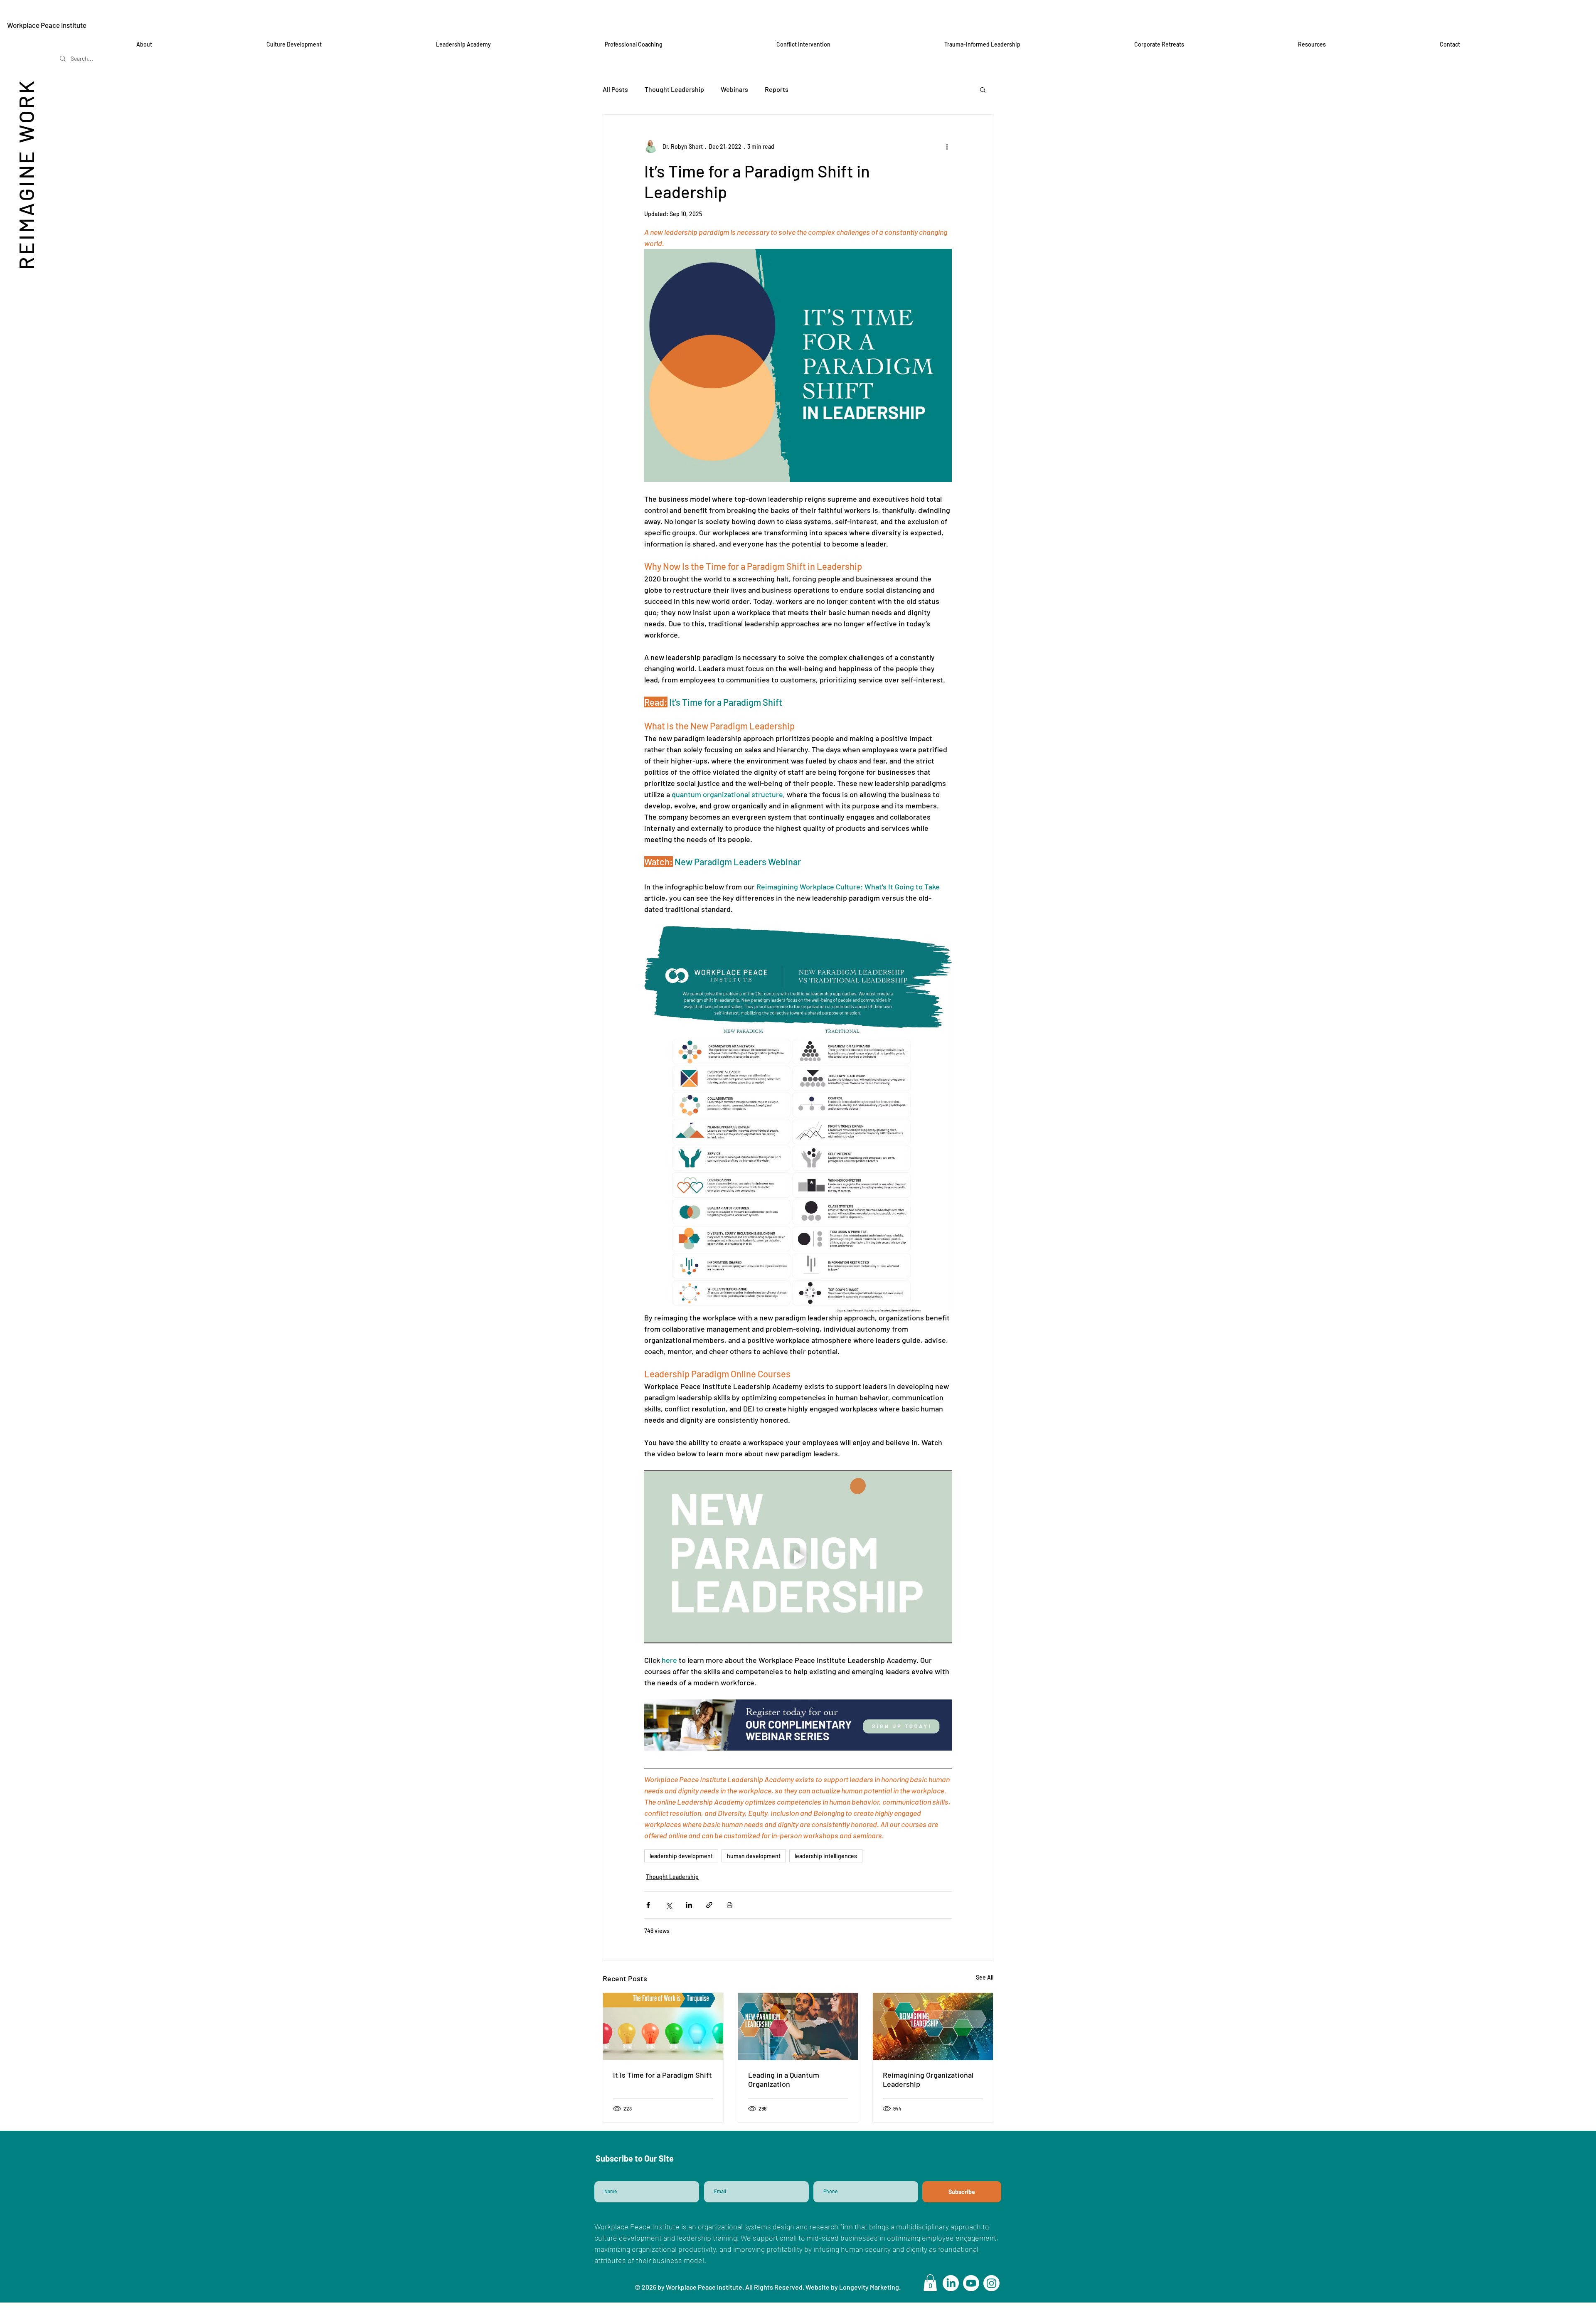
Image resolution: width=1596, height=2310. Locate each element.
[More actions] (947, 146)
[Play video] (798, 1557)
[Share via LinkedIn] (689, 1905)
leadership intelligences (826, 1856)
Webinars (734, 89)
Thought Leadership (674, 89)
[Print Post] (730, 1905)
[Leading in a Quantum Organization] (798, 2027)
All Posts (615, 89)
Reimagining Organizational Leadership (928, 2079)
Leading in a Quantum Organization (784, 2079)
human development (754, 1856)
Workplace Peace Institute (47, 25)
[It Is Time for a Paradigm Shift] (663, 2027)
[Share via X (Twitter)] (669, 1905)
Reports (777, 89)
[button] (983, 89)
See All (985, 1977)
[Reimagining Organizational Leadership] (933, 2027)
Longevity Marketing (869, 2287)
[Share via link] (709, 1905)
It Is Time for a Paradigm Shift (663, 2075)
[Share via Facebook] (648, 1905)
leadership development (681, 1856)
